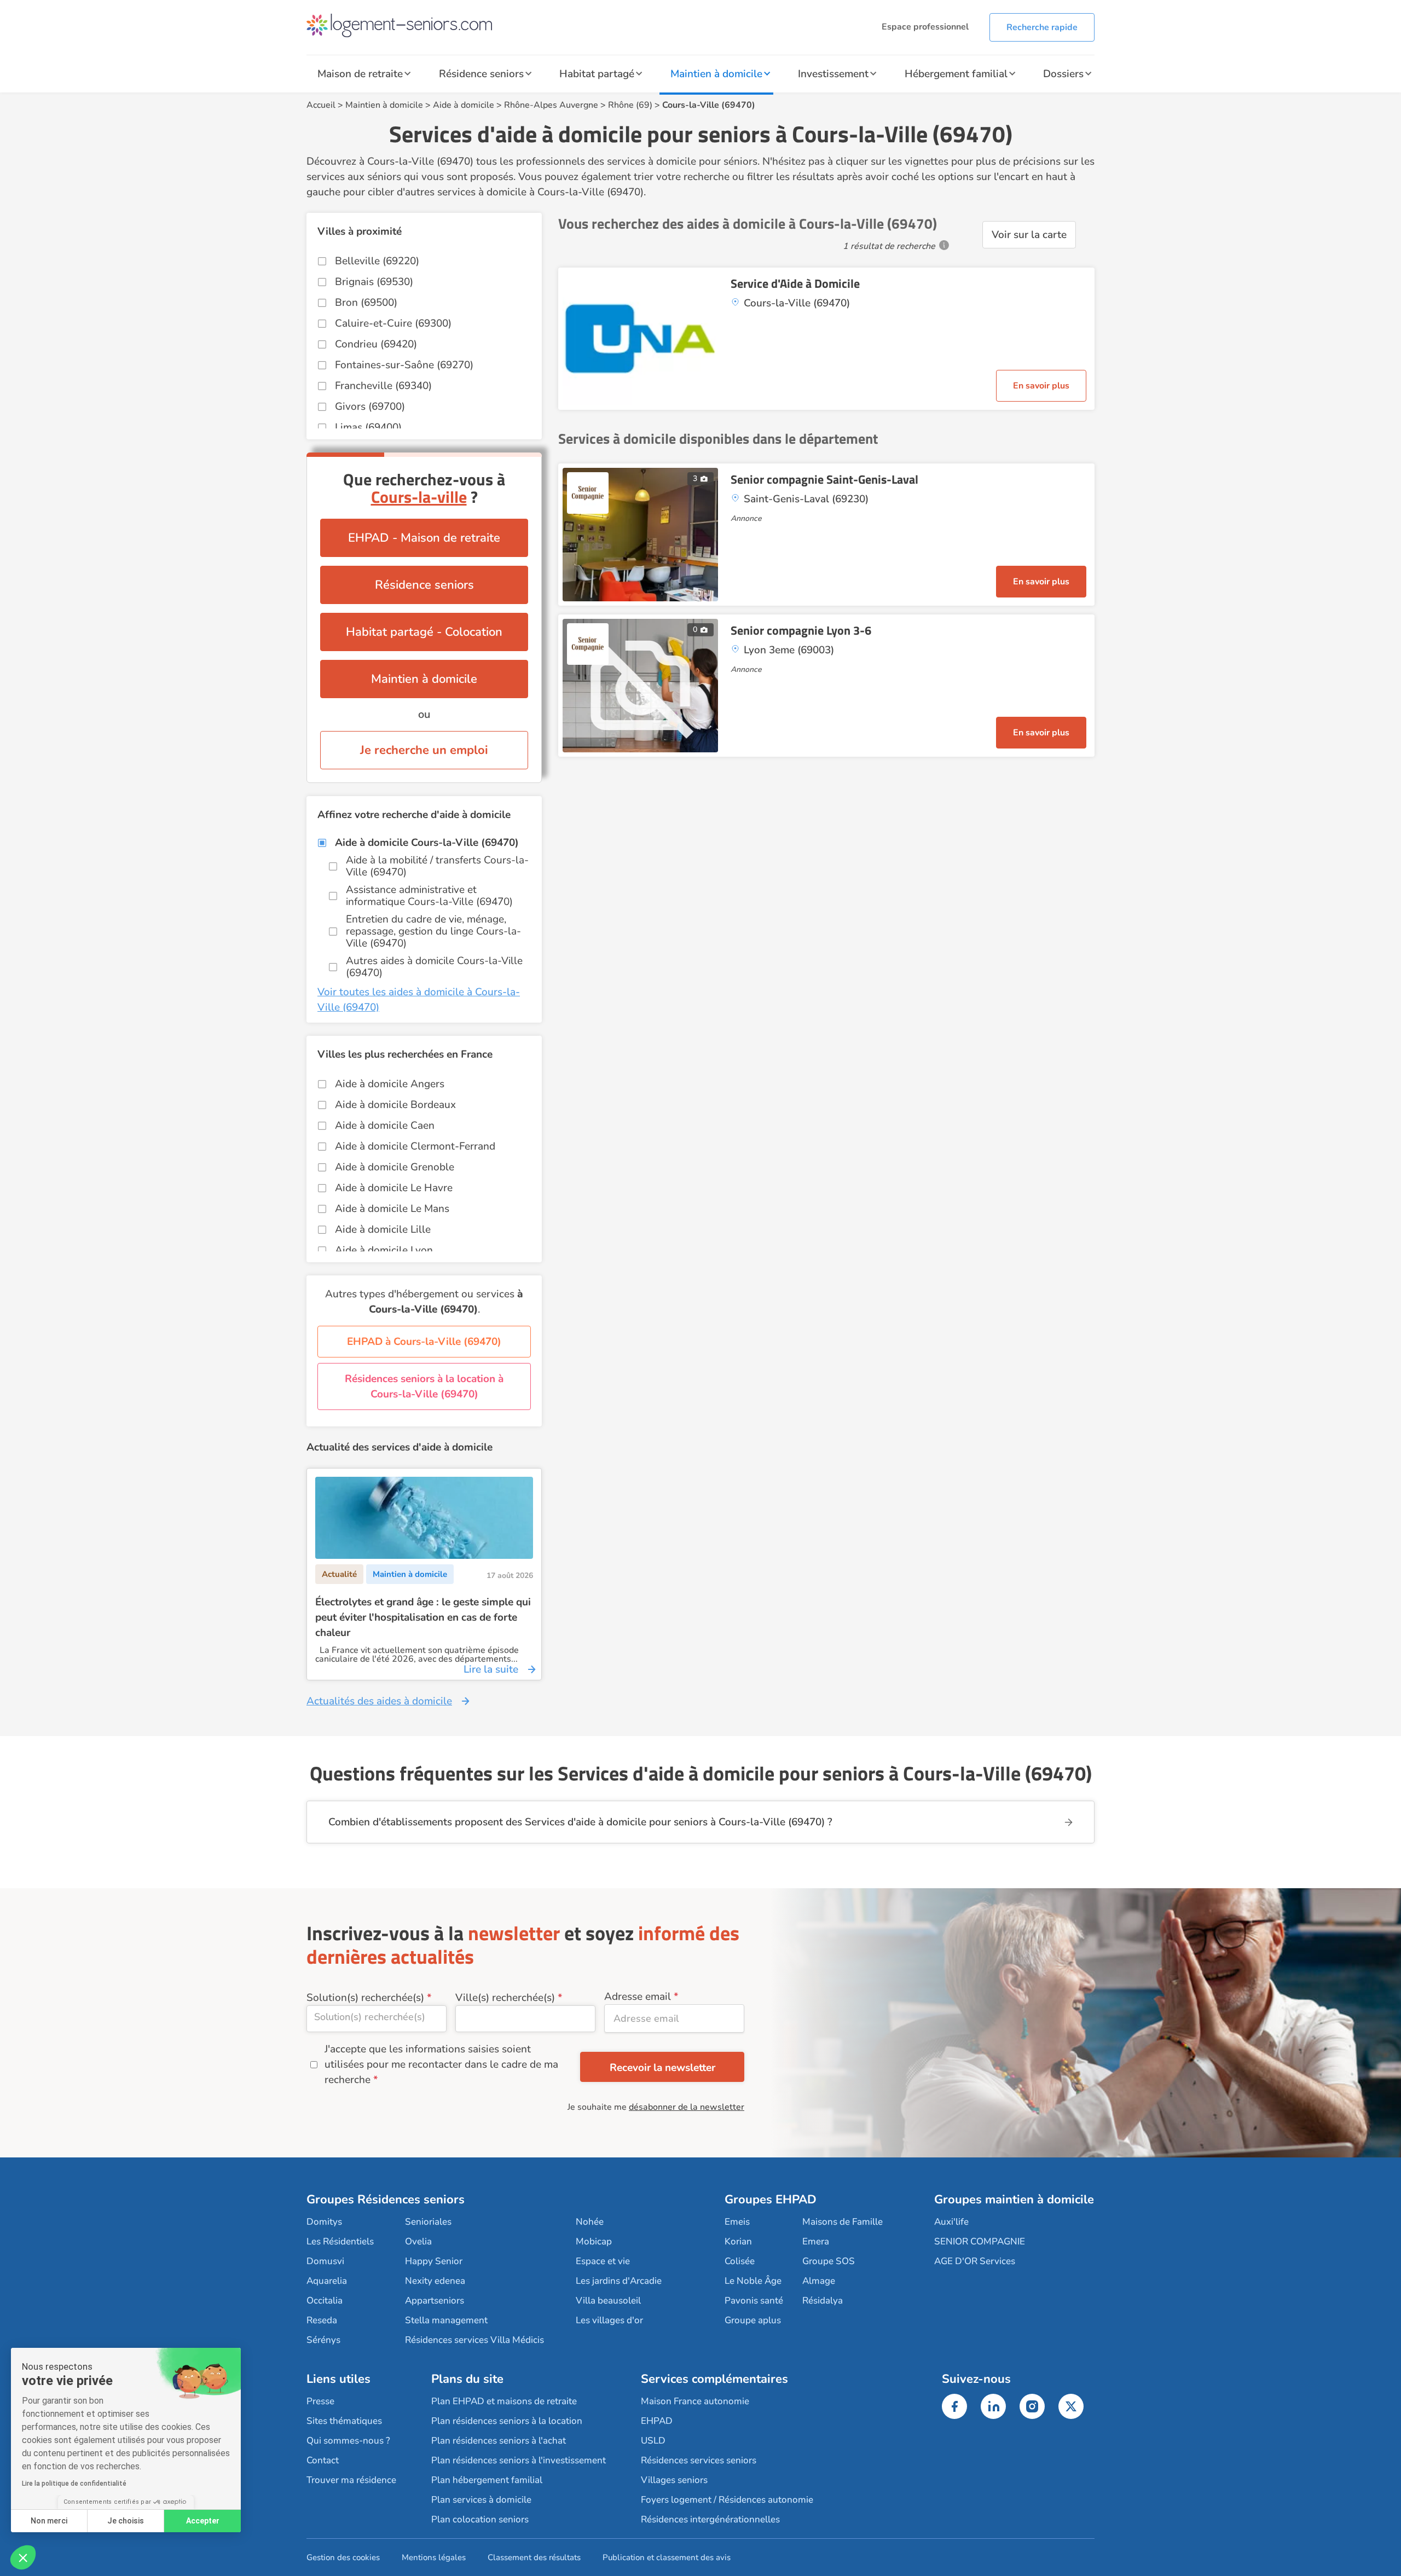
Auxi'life (951, 2222)
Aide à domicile (464, 105)
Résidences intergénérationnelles (710, 2519)
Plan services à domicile (481, 2500)
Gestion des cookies (343, 2557)
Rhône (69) (630, 105)
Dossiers (1063, 74)
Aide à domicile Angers (390, 1084)
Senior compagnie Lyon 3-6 (801, 630)
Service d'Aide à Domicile (795, 283)
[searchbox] (377, 2017)
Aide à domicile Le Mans (392, 1209)
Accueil (321, 105)
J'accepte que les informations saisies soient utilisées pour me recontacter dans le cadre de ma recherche (441, 2064)
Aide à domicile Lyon (384, 1250)
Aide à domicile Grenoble (395, 1167)
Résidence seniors (481, 74)
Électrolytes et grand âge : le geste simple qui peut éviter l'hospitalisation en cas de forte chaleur (423, 1617)
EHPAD (657, 2421)
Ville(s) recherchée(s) (505, 1998)
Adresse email (638, 1997)
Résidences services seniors (699, 2460)
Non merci (49, 2521)
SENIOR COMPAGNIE (980, 2241)
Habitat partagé (597, 74)
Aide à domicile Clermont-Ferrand (415, 1146)
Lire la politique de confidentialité (74, 2484)
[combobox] (377, 2019)
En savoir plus (1041, 386)
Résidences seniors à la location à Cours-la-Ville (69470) (424, 1386)
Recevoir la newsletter (662, 2068)
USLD (653, 2441)
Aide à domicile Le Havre (394, 1188)
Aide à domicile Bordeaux (395, 1105)
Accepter (203, 2521)
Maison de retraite (360, 74)
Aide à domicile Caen (385, 1125)
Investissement (833, 74)
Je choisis (126, 2521)
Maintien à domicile (716, 74)
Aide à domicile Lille (383, 1229)
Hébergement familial (956, 74)
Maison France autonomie (695, 2401)
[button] (23, 2557)
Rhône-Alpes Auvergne (551, 105)
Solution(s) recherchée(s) (365, 1998)
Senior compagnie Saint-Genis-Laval (824, 479)
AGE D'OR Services (975, 2261)
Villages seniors (674, 2480)
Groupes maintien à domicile (1014, 2200)
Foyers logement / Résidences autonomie (727, 2500)
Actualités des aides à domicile (379, 1701)
